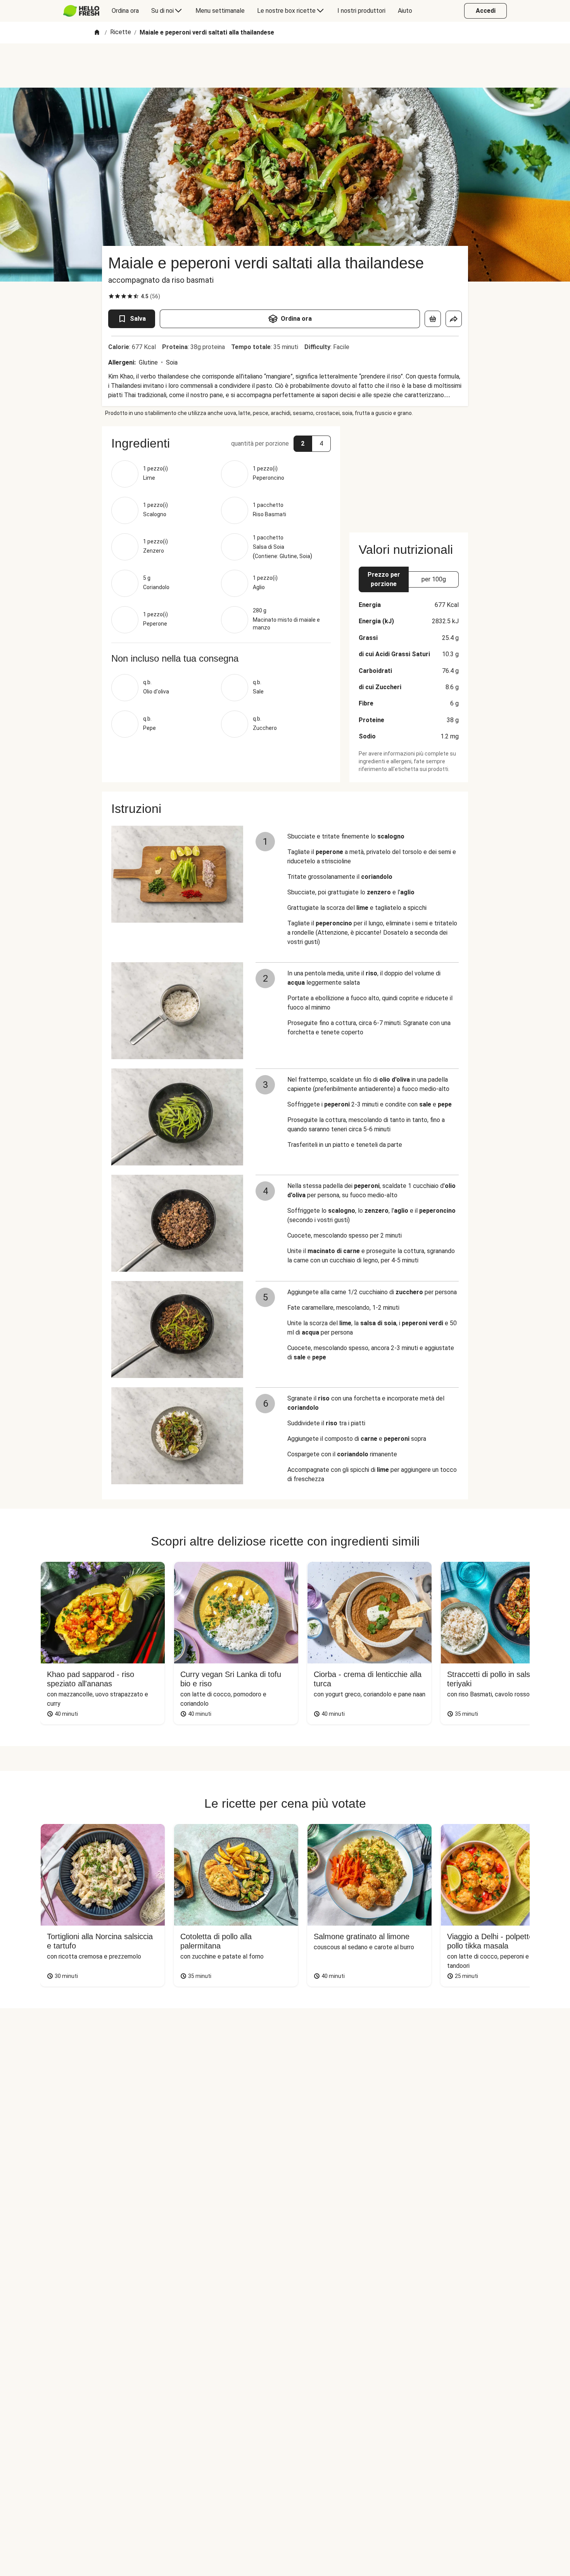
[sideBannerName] (409, 475)
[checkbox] (111, 296)
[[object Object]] (433, 319)
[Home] (97, 33)
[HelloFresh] (81, 11)
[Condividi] (454, 319)
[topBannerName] (285, 66)
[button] (221, 443)
